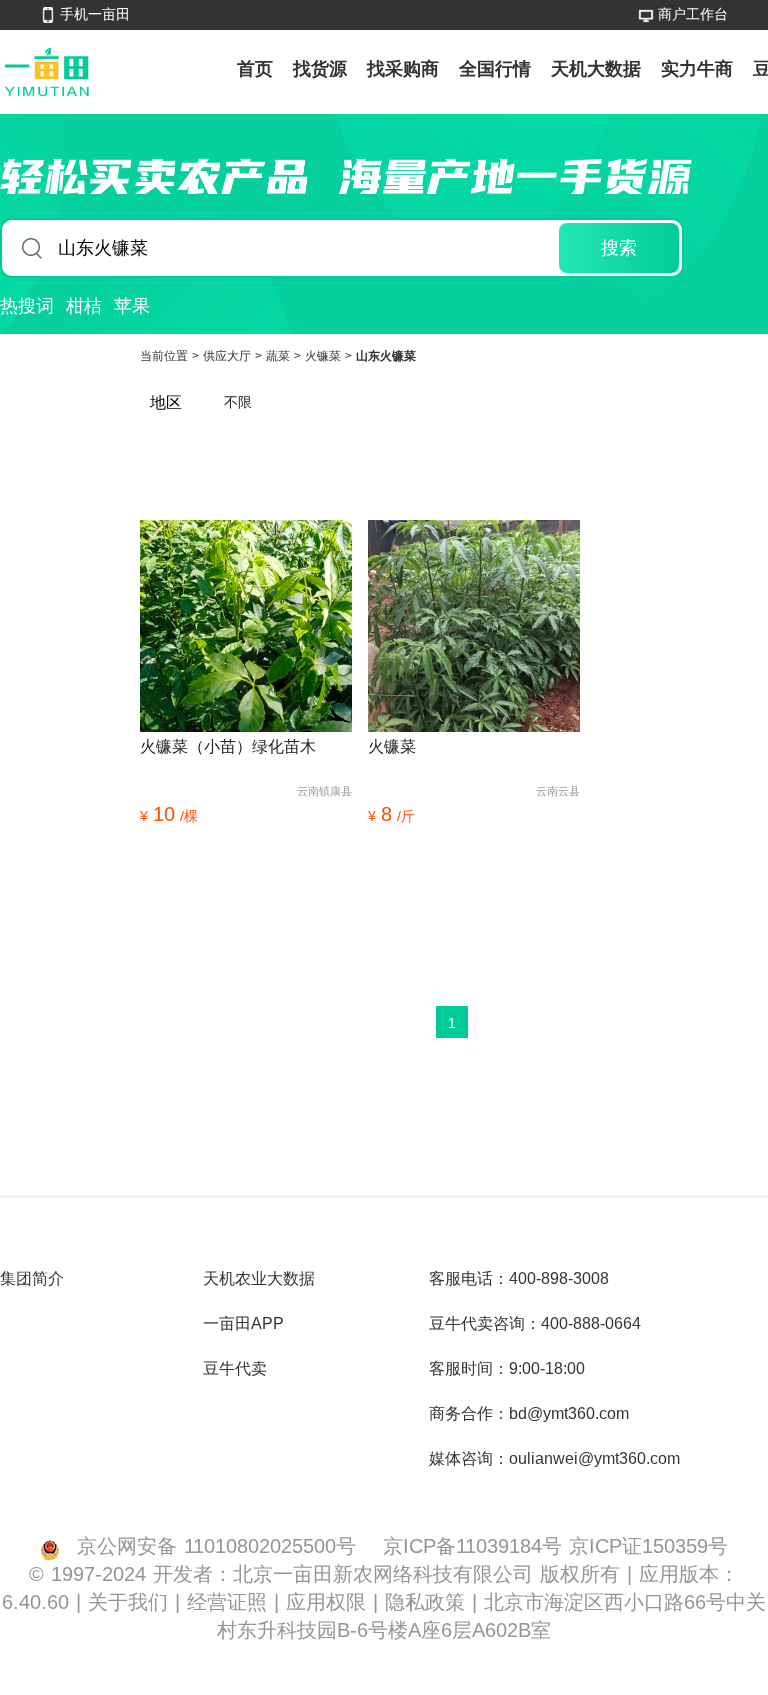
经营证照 (230, 1601)
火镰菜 (325, 356)
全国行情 (495, 69)
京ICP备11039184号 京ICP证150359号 (555, 1545)
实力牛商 (697, 69)
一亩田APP (243, 1323)
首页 (255, 69)
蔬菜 (280, 356)
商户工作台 (693, 14)
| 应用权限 (323, 1601)
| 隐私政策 (422, 1601)
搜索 (619, 248)
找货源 (320, 69)
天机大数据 (596, 69)
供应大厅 (229, 356)
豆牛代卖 (235, 1368)
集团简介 (32, 1278)
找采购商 (403, 69)
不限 (238, 402)
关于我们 (131, 1601)
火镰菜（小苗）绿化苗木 (228, 746)
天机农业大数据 (259, 1278)
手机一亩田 (95, 14)
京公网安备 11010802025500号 (216, 1545)
